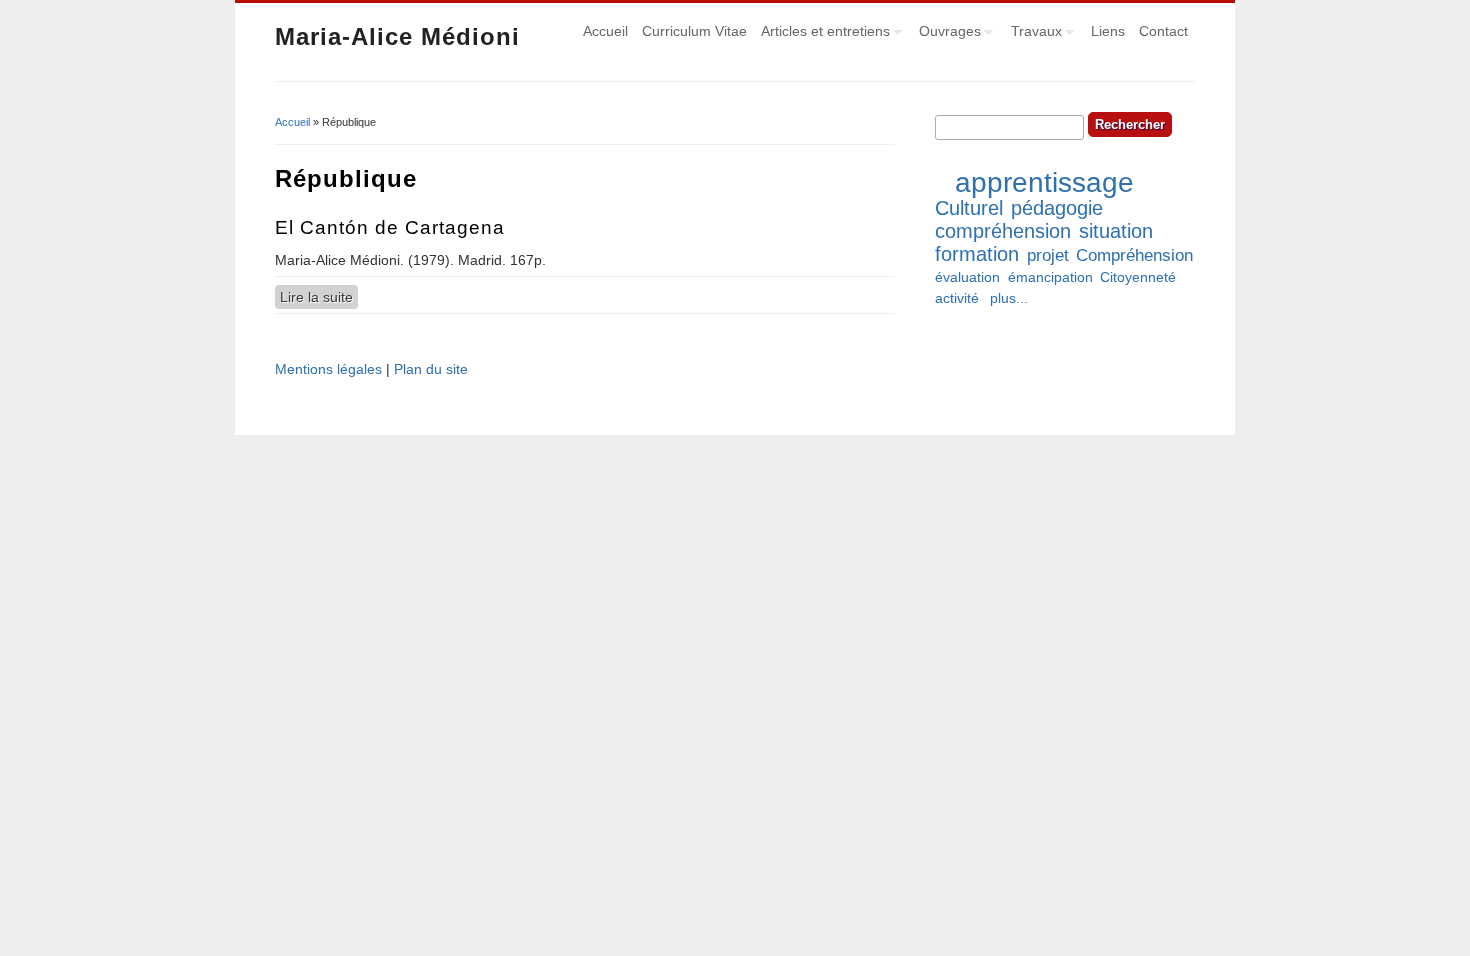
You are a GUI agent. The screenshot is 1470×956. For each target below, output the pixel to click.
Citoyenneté (1138, 277)
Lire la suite (319, 297)
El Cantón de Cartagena (390, 227)
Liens (1108, 31)
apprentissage (1044, 182)
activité (957, 298)
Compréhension (1134, 255)
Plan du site (431, 369)
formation (977, 254)
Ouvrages (946, 34)
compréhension (1003, 231)
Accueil (605, 31)
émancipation (1050, 277)
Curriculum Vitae (694, 31)
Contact (1163, 31)
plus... (1009, 298)
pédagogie (1057, 208)
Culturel (969, 208)
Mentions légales (328, 369)
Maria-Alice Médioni (397, 36)
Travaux (1033, 34)
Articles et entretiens (822, 34)
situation (1116, 231)
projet (1048, 255)
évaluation (967, 277)
